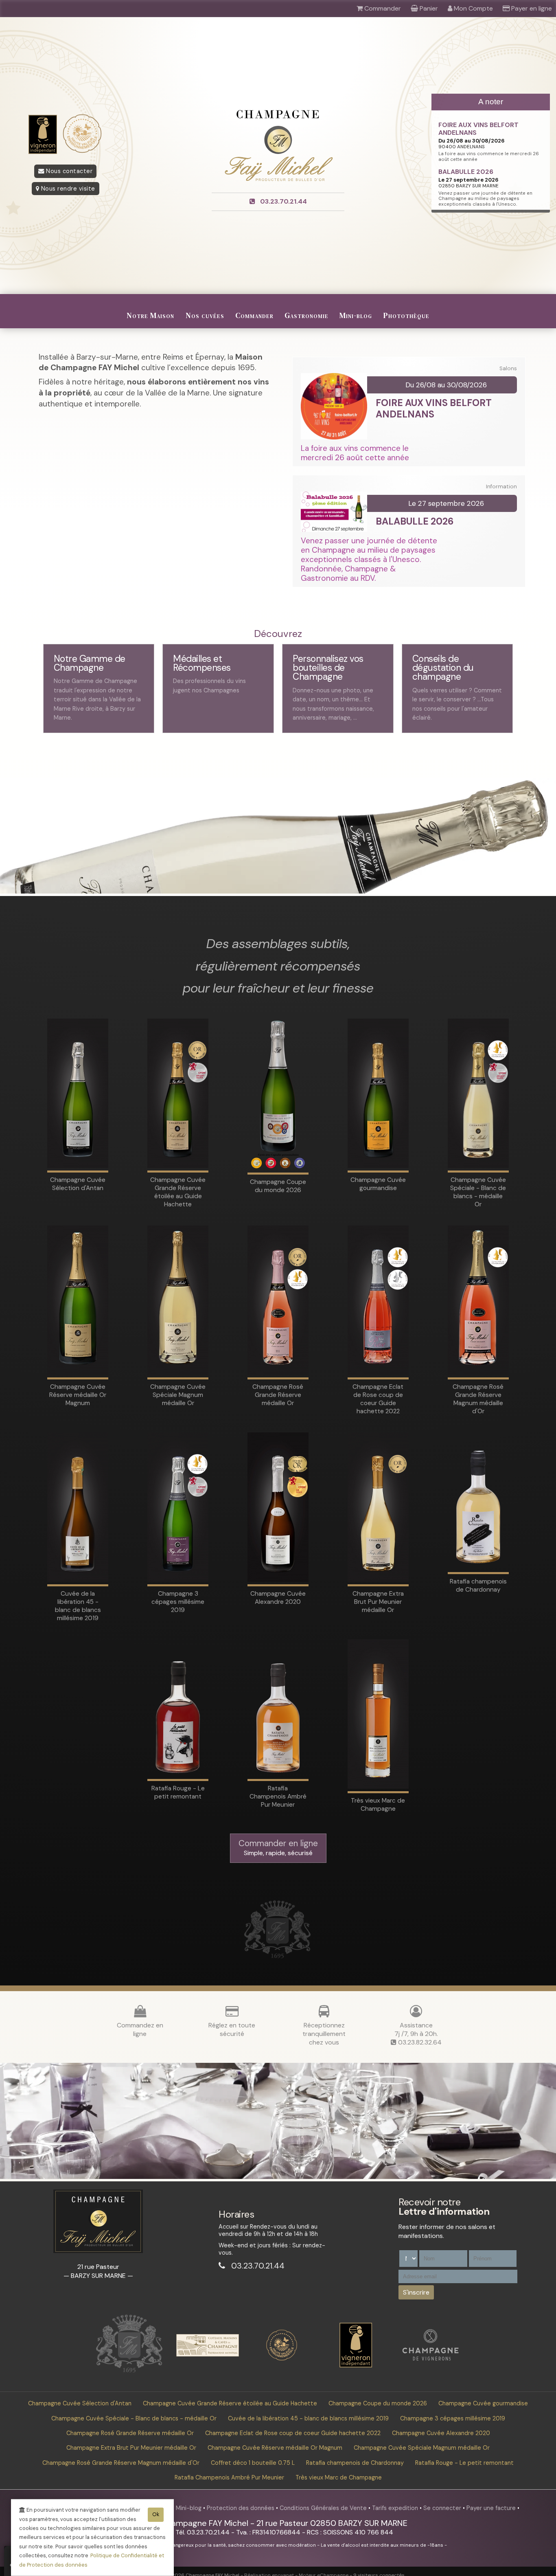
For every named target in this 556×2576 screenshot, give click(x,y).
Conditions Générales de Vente (324, 2508)
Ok (156, 2514)
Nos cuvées (205, 315)
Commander (254, 315)
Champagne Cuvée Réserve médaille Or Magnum (275, 2448)
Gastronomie (306, 315)
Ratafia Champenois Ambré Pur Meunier (229, 2477)
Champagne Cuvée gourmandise (483, 2403)
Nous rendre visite (67, 189)
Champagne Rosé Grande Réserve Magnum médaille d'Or (121, 2463)
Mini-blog (356, 315)
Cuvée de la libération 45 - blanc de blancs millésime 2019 (308, 2418)
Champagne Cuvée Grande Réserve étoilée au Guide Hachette (230, 2403)
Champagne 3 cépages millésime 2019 (453, 2418)
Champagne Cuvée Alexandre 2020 (441, 2433)
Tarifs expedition (396, 2508)
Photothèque (406, 315)
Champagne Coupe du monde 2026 (378, 2403)
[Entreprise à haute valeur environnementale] (282, 2359)
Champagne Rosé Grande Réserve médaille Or (130, 2433)
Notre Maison (150, 315)
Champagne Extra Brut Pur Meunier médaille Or (131, 2448)
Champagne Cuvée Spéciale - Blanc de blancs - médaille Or (134, 2418)
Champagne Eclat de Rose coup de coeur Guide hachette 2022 (293, 2433)
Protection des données (241, 2508)
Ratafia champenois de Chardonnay (355, 2463)
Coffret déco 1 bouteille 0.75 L (253, 2463)
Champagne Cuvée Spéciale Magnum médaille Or (422, 2448)
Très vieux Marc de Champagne (339, 2477)
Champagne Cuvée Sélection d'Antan (80, 2403)
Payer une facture (492, 2508)
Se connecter (443, 2508)
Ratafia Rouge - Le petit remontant (464, 2463)
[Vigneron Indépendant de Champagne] (356, 2365)
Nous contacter (69, 171)
